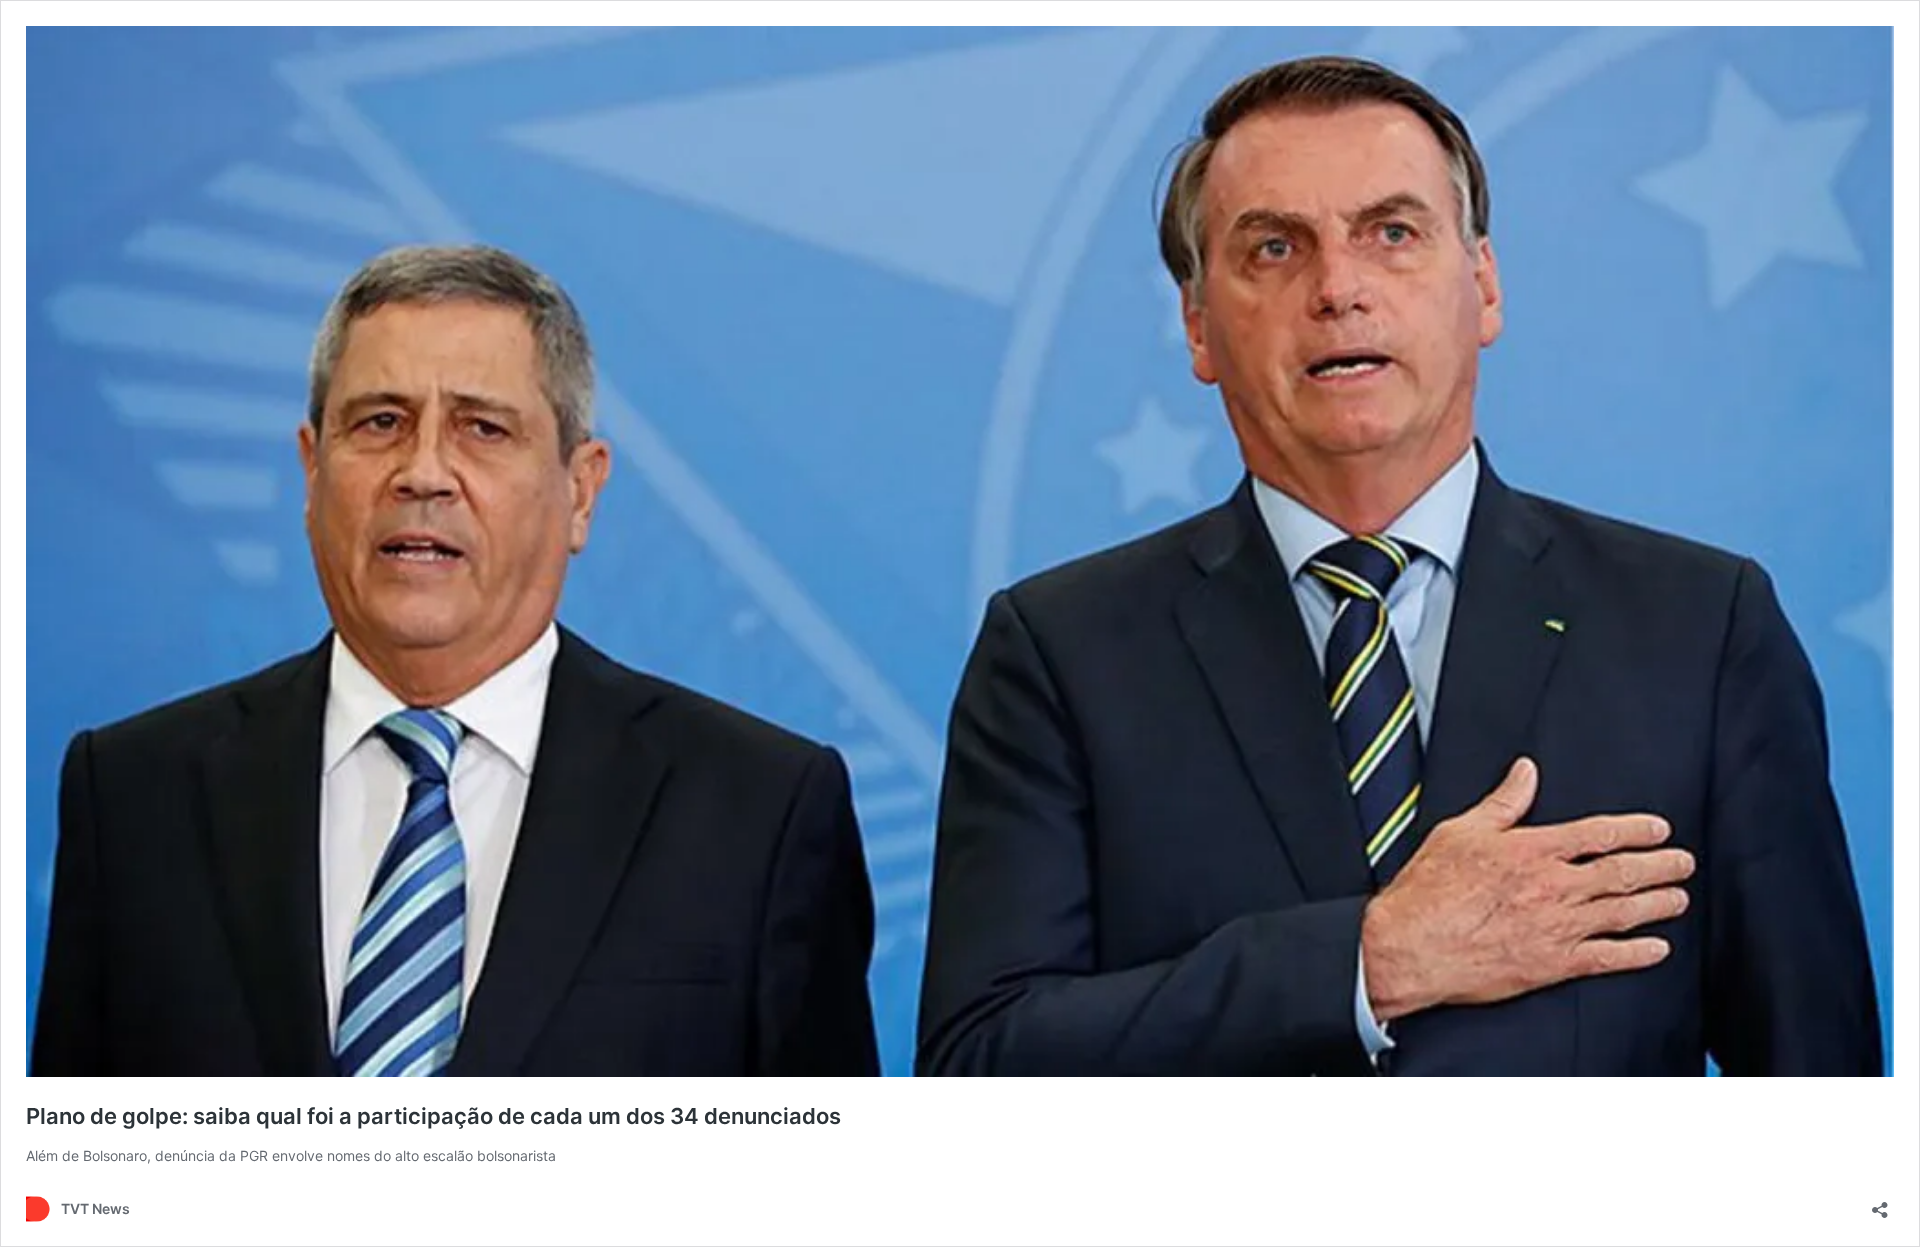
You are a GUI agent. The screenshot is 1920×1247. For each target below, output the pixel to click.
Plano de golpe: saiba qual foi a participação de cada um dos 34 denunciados (433, 1116)
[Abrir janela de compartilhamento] (1880, 1203)
